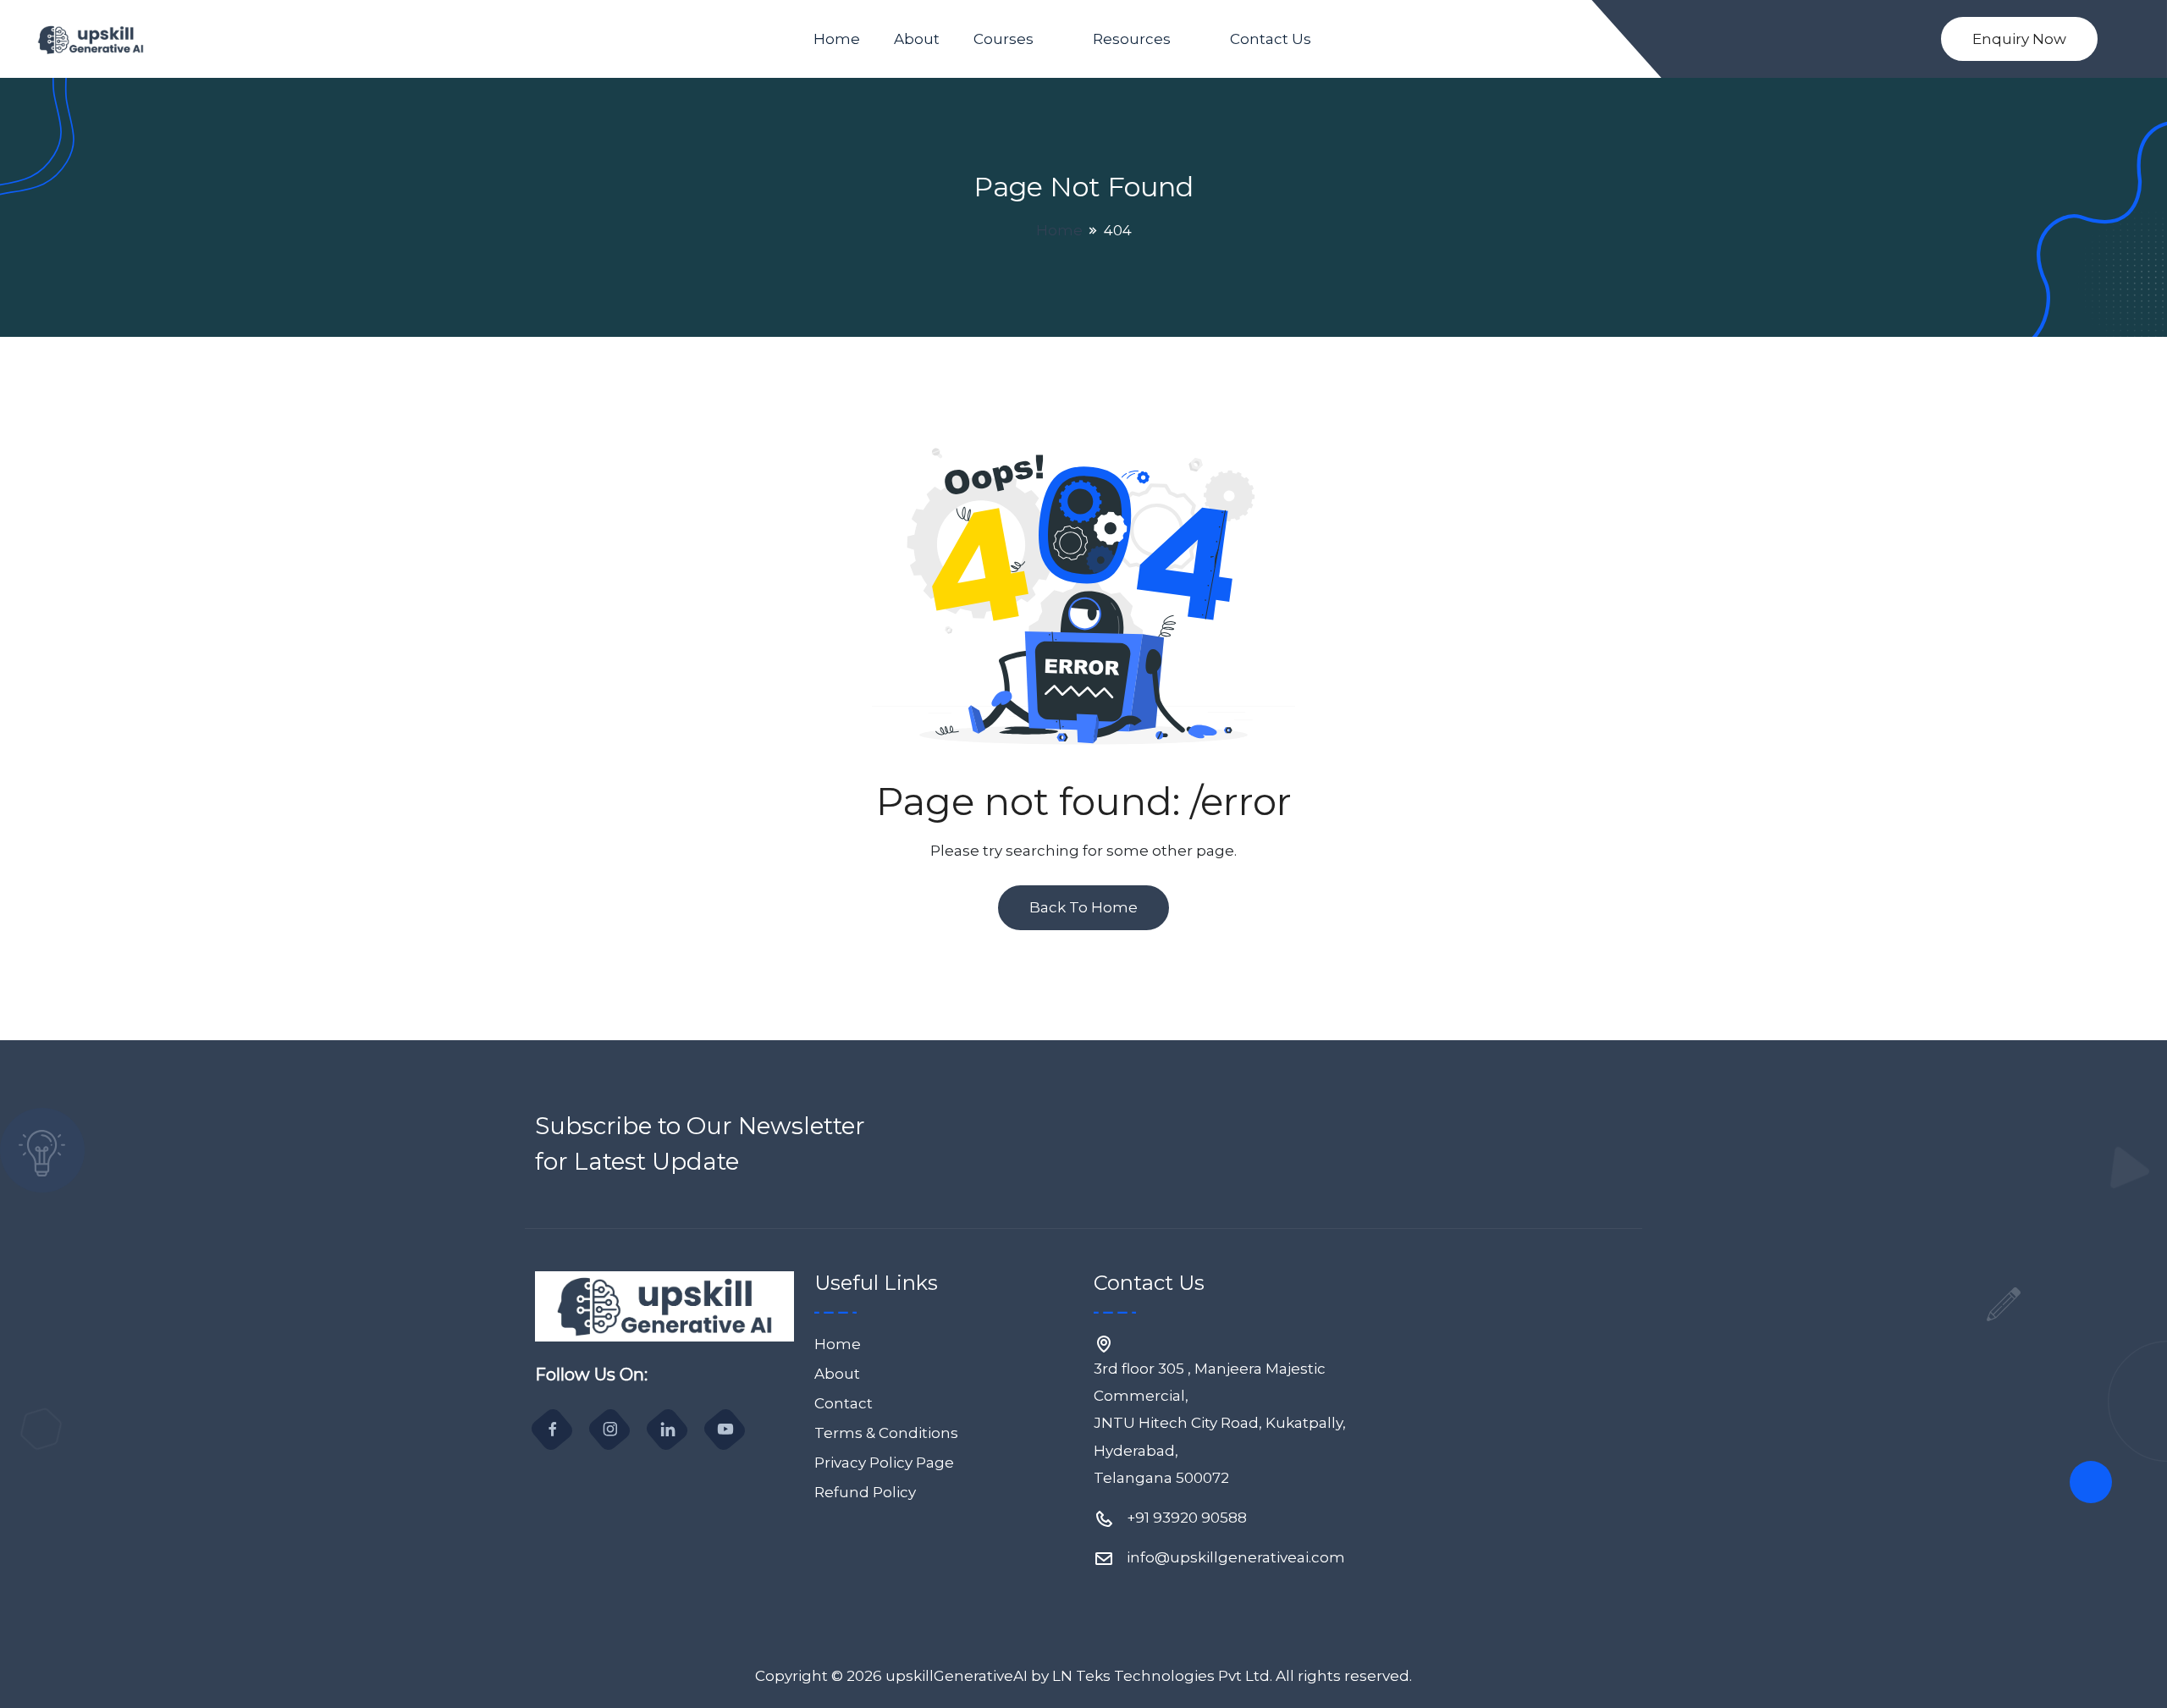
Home (837, 39)
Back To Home (1083, 907)
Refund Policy (865, 1492)
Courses (1004, 39)
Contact (844, 1403)
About (917, 39)
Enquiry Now (2019, 39)
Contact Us (1271, 39)
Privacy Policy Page (884, 1463)
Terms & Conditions (886, 1433)
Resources (1132, 39)
